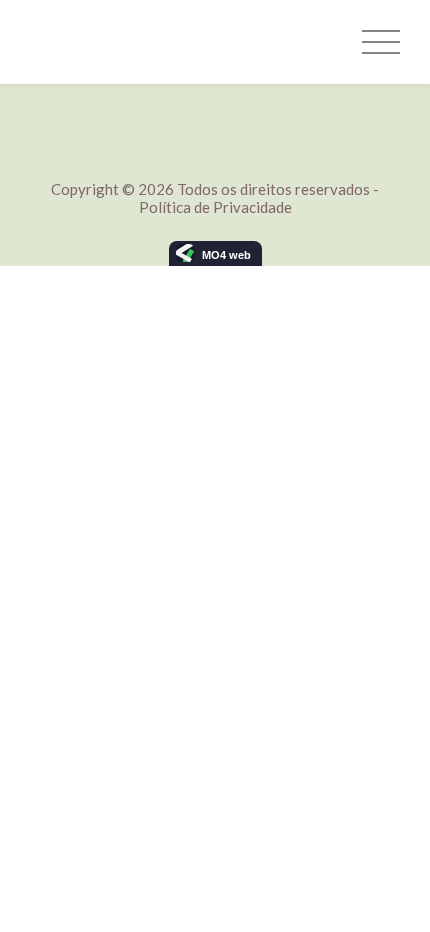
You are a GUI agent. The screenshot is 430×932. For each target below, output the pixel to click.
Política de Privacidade (215, 207)
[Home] (105, 42)
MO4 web (226, 255)
